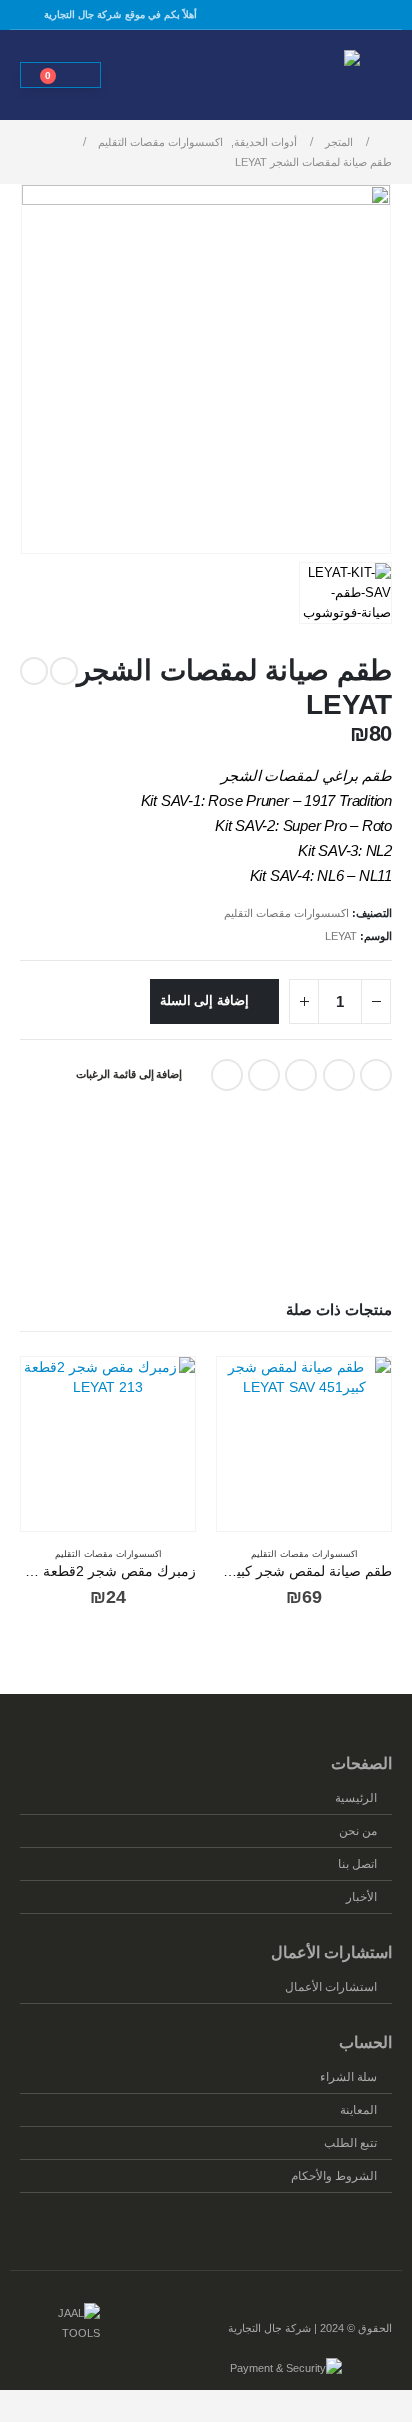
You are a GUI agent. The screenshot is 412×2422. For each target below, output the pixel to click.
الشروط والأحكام (334, 2175)
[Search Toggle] (139, 75)
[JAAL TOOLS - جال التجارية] (305, 75)
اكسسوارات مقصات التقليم (286, 913)
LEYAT (341, 936)
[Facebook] (32, 15)
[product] (304, 1444)
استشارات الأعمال (331, 1986)
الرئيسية (356, 1797)
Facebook (376, 1075)
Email (227, 1075)
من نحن (358, 1830)
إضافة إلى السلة (205, 1000)
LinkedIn (301, 1075)
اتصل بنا (357, 1863)
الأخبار (361, 1896)
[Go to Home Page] (386, 142)
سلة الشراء (348, 2076)
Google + (264, 1075)
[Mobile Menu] (378, 75)
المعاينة (358, 2109)
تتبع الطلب (350, 2142)
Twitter (339, 1075)
